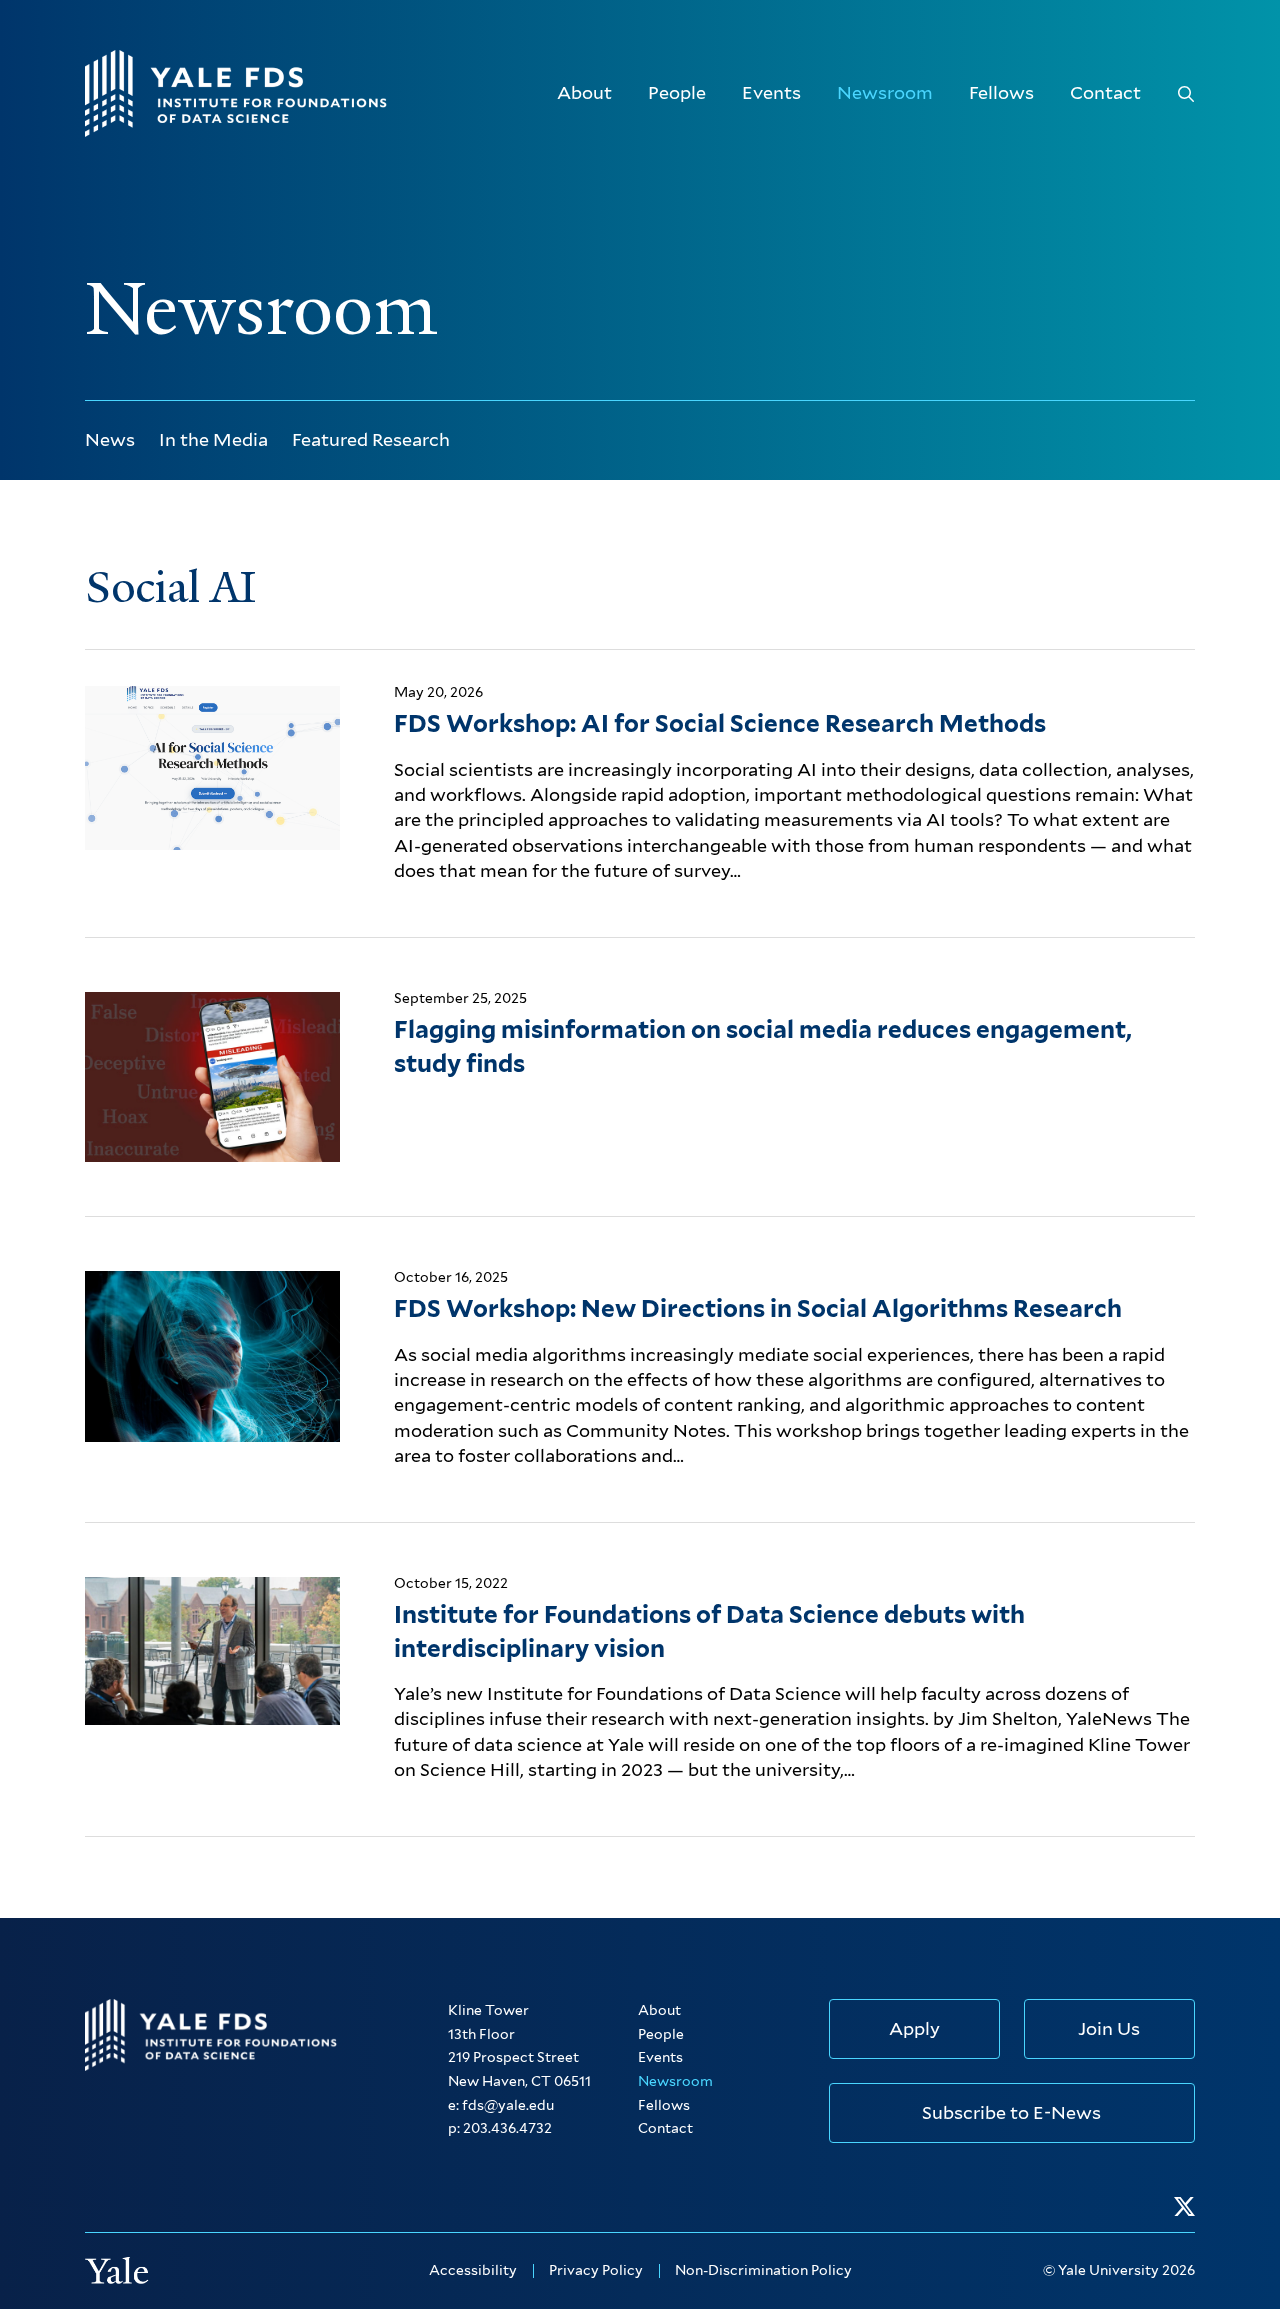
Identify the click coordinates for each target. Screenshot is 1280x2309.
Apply (914, 2028)
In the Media (213, 439)
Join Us (1109, 2028)
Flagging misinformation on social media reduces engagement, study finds (763, 1046)
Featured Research (371, 439)
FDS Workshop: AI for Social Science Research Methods (720, 723)
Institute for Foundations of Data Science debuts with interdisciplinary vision (709, 1631)
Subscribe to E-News (1011, 2112)
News (110, 439)
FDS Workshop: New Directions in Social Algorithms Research (758, 1308)
